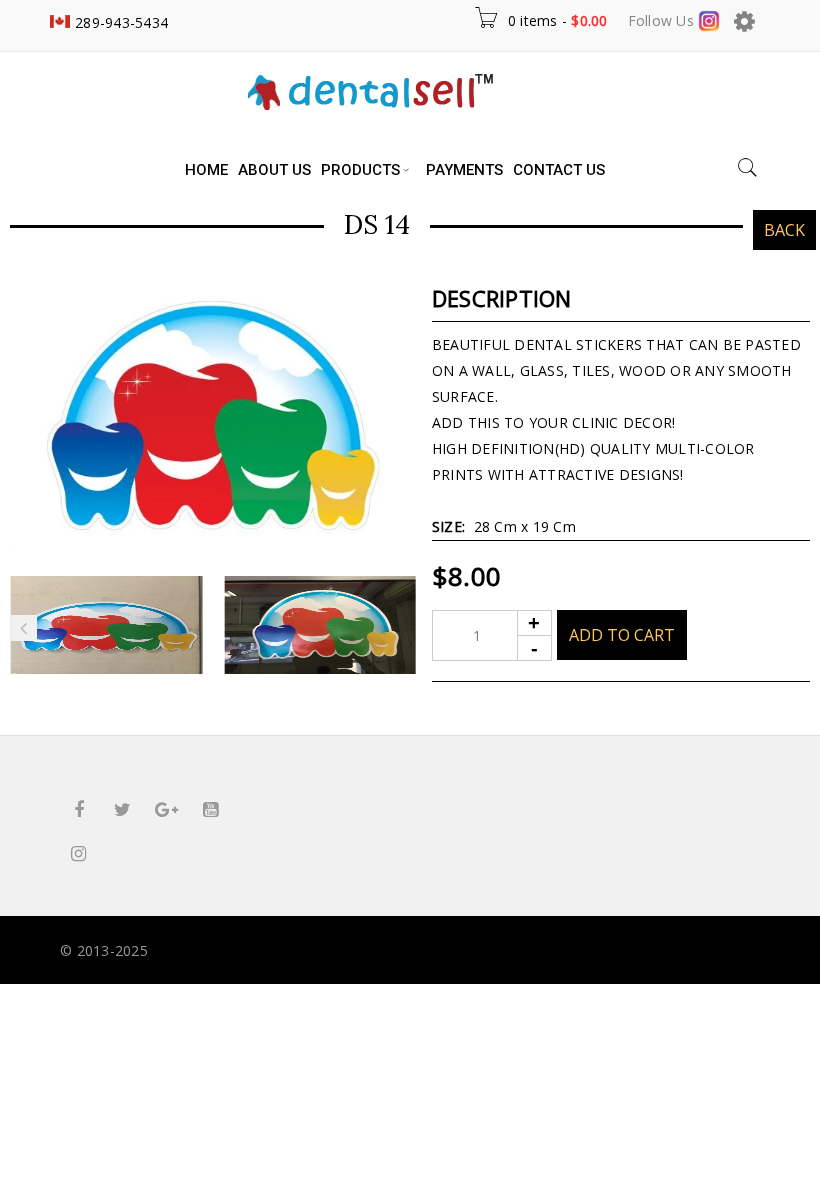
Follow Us (663, 20)
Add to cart (622, 635)
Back (784, 230)
